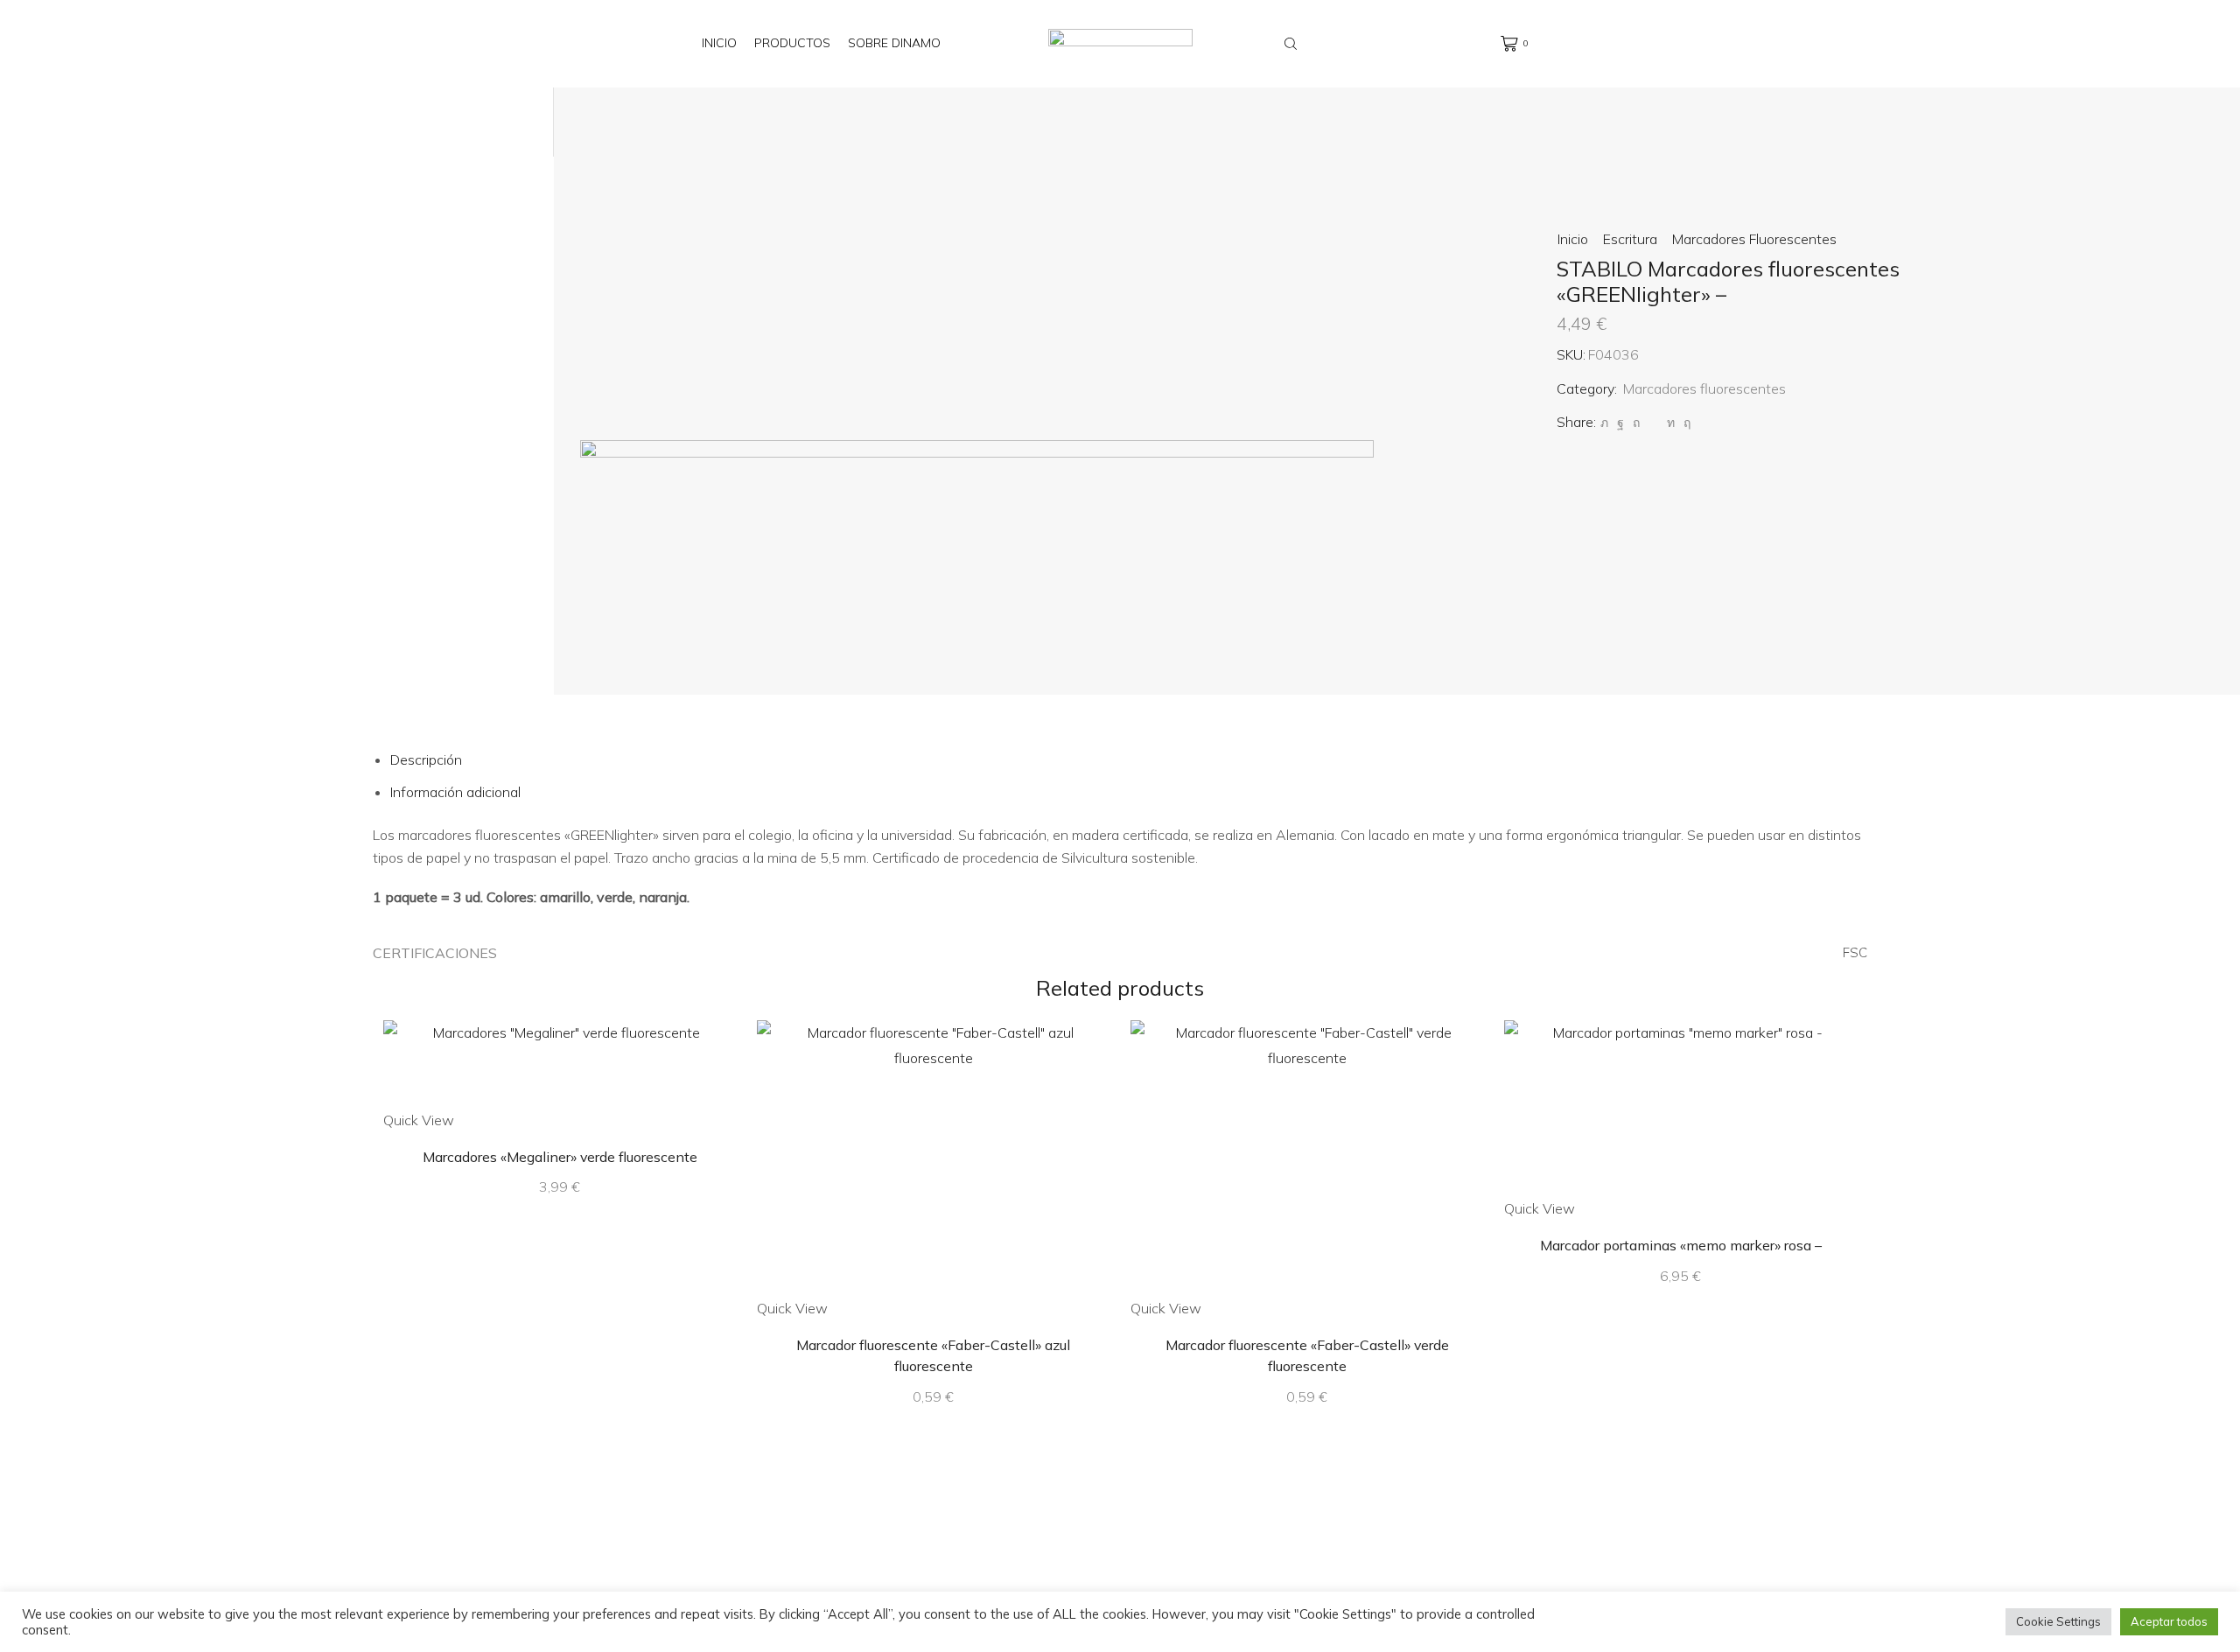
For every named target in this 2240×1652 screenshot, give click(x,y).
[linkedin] (1671, 423)
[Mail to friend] (1653, 423)
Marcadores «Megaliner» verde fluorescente (560, 1157)
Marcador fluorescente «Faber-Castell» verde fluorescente (1307, 1355)
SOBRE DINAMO (894, 43)
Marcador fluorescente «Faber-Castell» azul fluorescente (933, 1355)
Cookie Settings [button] (2058, 1621)
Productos (792, 43)
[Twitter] (1604, 423)
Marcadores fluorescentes (1754, 239)
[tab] (426, 759)
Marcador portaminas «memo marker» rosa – (1681, 1245)
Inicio (719, 43)
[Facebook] (1620, 423)
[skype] (1685, 423)
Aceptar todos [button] (2169, 1621)
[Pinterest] (1636, 423)
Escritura (1630, 239)
